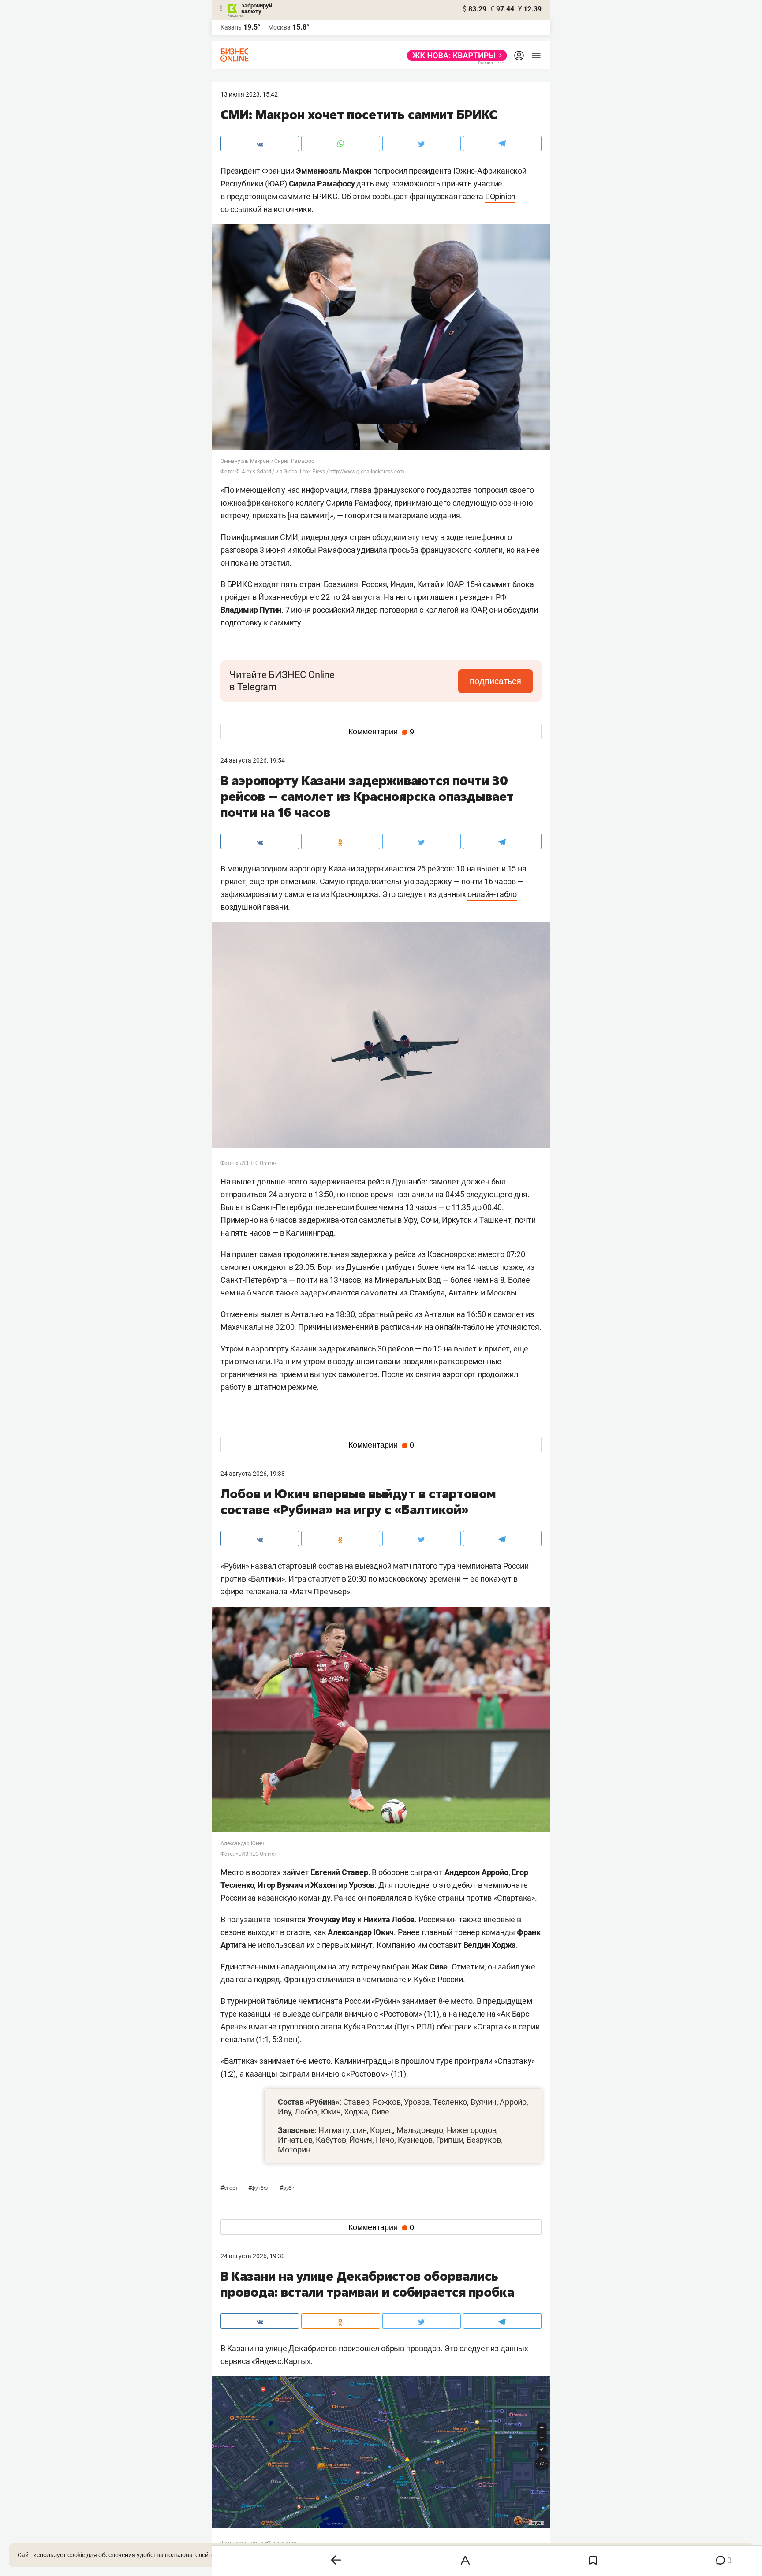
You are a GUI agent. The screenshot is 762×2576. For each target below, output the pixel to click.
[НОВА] (454, 56)
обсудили (521, 610)
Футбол (260, 2188)
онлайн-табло (492, 894)
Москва (279, 27)
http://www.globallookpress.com (367, 472)
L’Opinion (500, 196)
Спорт (230, 2188)
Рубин (289, 2188)
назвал (263, 1566)
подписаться (495, 681)
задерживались (347, 1349)
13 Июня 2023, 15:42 (249, 94)
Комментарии (381, 732)
